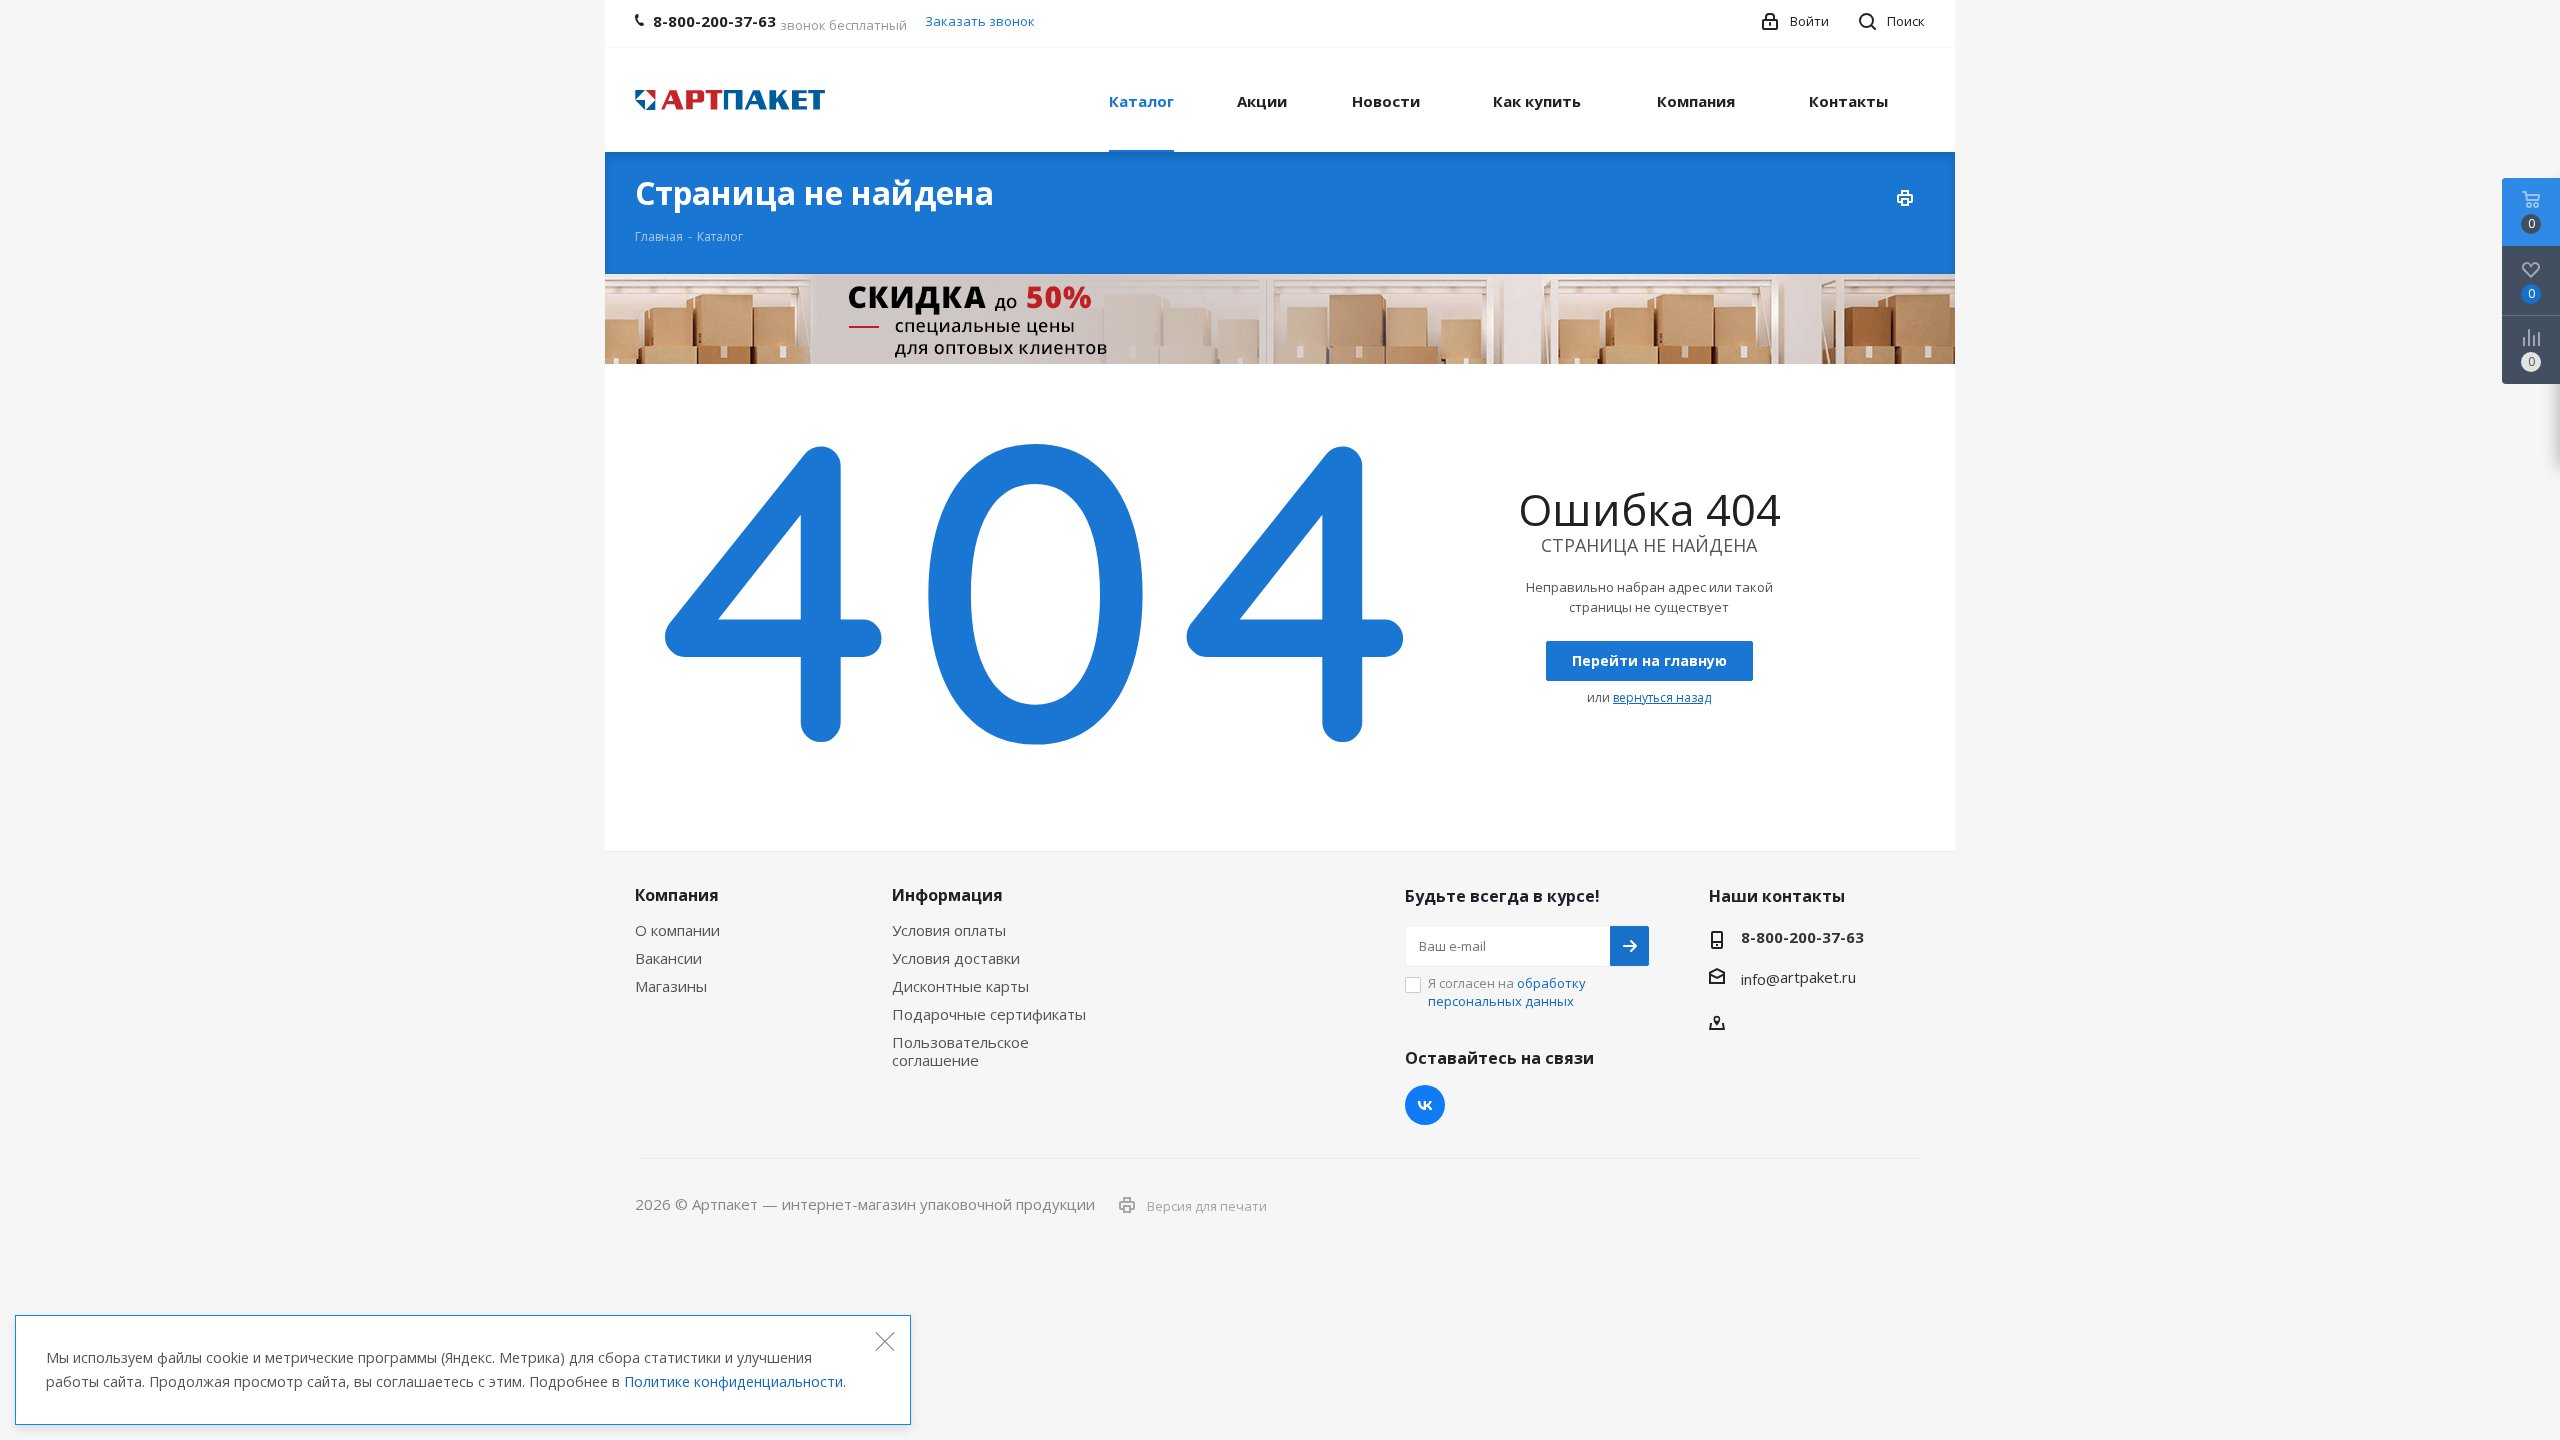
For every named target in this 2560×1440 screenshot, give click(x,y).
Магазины (671, 986)
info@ (1760, 979)
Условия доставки (956, 958)
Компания (677, 895)
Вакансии (668, 958)
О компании (677, 930)
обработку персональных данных (1507, 992)
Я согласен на (1507, 992)
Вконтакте (1425, 1105)
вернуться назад (1662, 697)
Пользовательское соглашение (960, 1051)
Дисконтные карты (960, 986)
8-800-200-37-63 (1802, 937)
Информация (947, 895)
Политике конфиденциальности (733, 1381)
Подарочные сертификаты (989, 1014)
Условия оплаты (949, 930)
